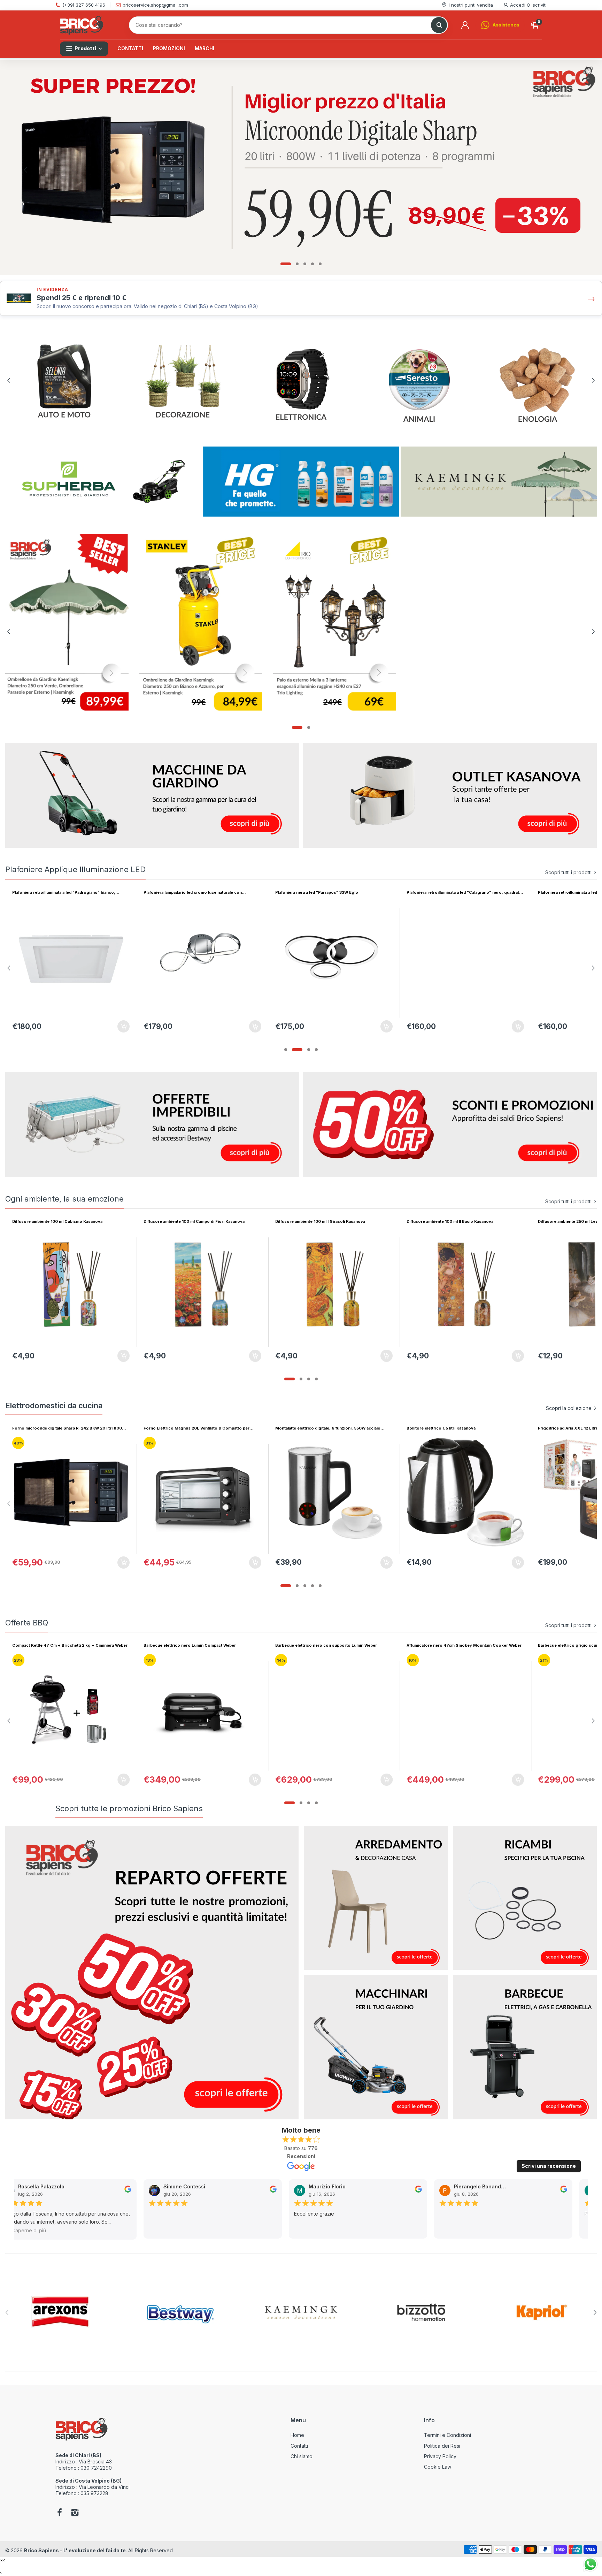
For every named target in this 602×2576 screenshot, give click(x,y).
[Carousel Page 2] (297, 264)
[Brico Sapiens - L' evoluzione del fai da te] (82, 25)
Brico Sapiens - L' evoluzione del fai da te (75, 2550)
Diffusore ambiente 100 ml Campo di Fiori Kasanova (194, 1221)
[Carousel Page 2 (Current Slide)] (297, 1803)
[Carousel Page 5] (320, 264)
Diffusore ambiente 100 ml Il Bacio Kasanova (450, 1221)
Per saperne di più (23, 2230)
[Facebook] (60, 2513)
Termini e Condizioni (447, 2435)
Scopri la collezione (569, 1408)
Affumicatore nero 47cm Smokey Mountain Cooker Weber (201, 1645)
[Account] (465, 25)
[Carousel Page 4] (312, 264)
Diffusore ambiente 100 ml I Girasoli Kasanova (320, 1221)
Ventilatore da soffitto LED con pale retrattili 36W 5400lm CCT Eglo (68, 893)
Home (297, 2435)
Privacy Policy (440, 2456)
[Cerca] (439, 25)
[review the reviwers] (126, 2191)
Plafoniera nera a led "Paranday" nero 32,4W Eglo (192, 892)
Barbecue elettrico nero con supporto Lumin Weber (63, 1645)
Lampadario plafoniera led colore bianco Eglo (451, 892)
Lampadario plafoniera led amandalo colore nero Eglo (327, 892)
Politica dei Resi (442, 2446)
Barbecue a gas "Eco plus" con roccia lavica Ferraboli (460, 1645)
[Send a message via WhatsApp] (590, 2564)
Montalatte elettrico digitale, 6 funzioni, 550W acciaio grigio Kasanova (328, 1428)
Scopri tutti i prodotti (568, 872)
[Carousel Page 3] (305, 264)
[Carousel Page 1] (286, 1050)
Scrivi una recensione (549, 2166)
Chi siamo (302, 2456)
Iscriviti (539, 5)
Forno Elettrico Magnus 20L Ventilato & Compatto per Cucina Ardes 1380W (196, 1428)
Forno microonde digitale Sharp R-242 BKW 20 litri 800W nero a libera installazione (69, 1428)
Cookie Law (438, 2467)
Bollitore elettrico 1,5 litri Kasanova (441, 1428)
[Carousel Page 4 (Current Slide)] (316, 1050)
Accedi (518, 5)
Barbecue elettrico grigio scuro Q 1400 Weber (321, 1645)
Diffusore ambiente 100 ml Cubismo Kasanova (57, 1221)
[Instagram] (75, 2513)
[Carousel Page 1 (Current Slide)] (286, 264)
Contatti (299, 2446)
